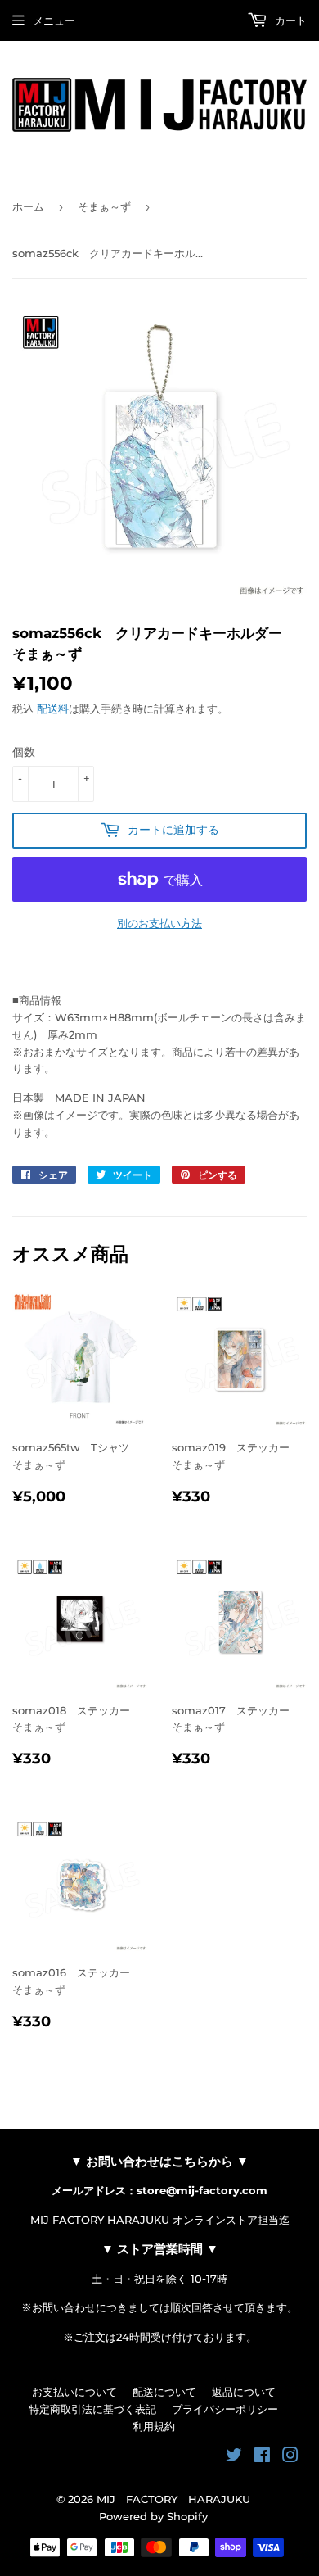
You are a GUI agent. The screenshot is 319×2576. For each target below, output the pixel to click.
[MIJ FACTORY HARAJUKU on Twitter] (234, 2457)
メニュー (54, 20)
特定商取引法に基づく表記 (92, 2409)
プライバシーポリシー (225, 2409)
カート (289, 20)
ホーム (28, 206)
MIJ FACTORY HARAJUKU (173, 2499)
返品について (244, 2392)
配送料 (53, 709)
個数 (24, 752)
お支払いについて (74, 2392)
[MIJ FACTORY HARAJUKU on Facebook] (262, 2457)
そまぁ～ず (104, 206)
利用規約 (154, 2426)
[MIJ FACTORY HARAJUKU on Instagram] (290, 2457)
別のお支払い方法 (159, 923)
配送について (164, 2392)
